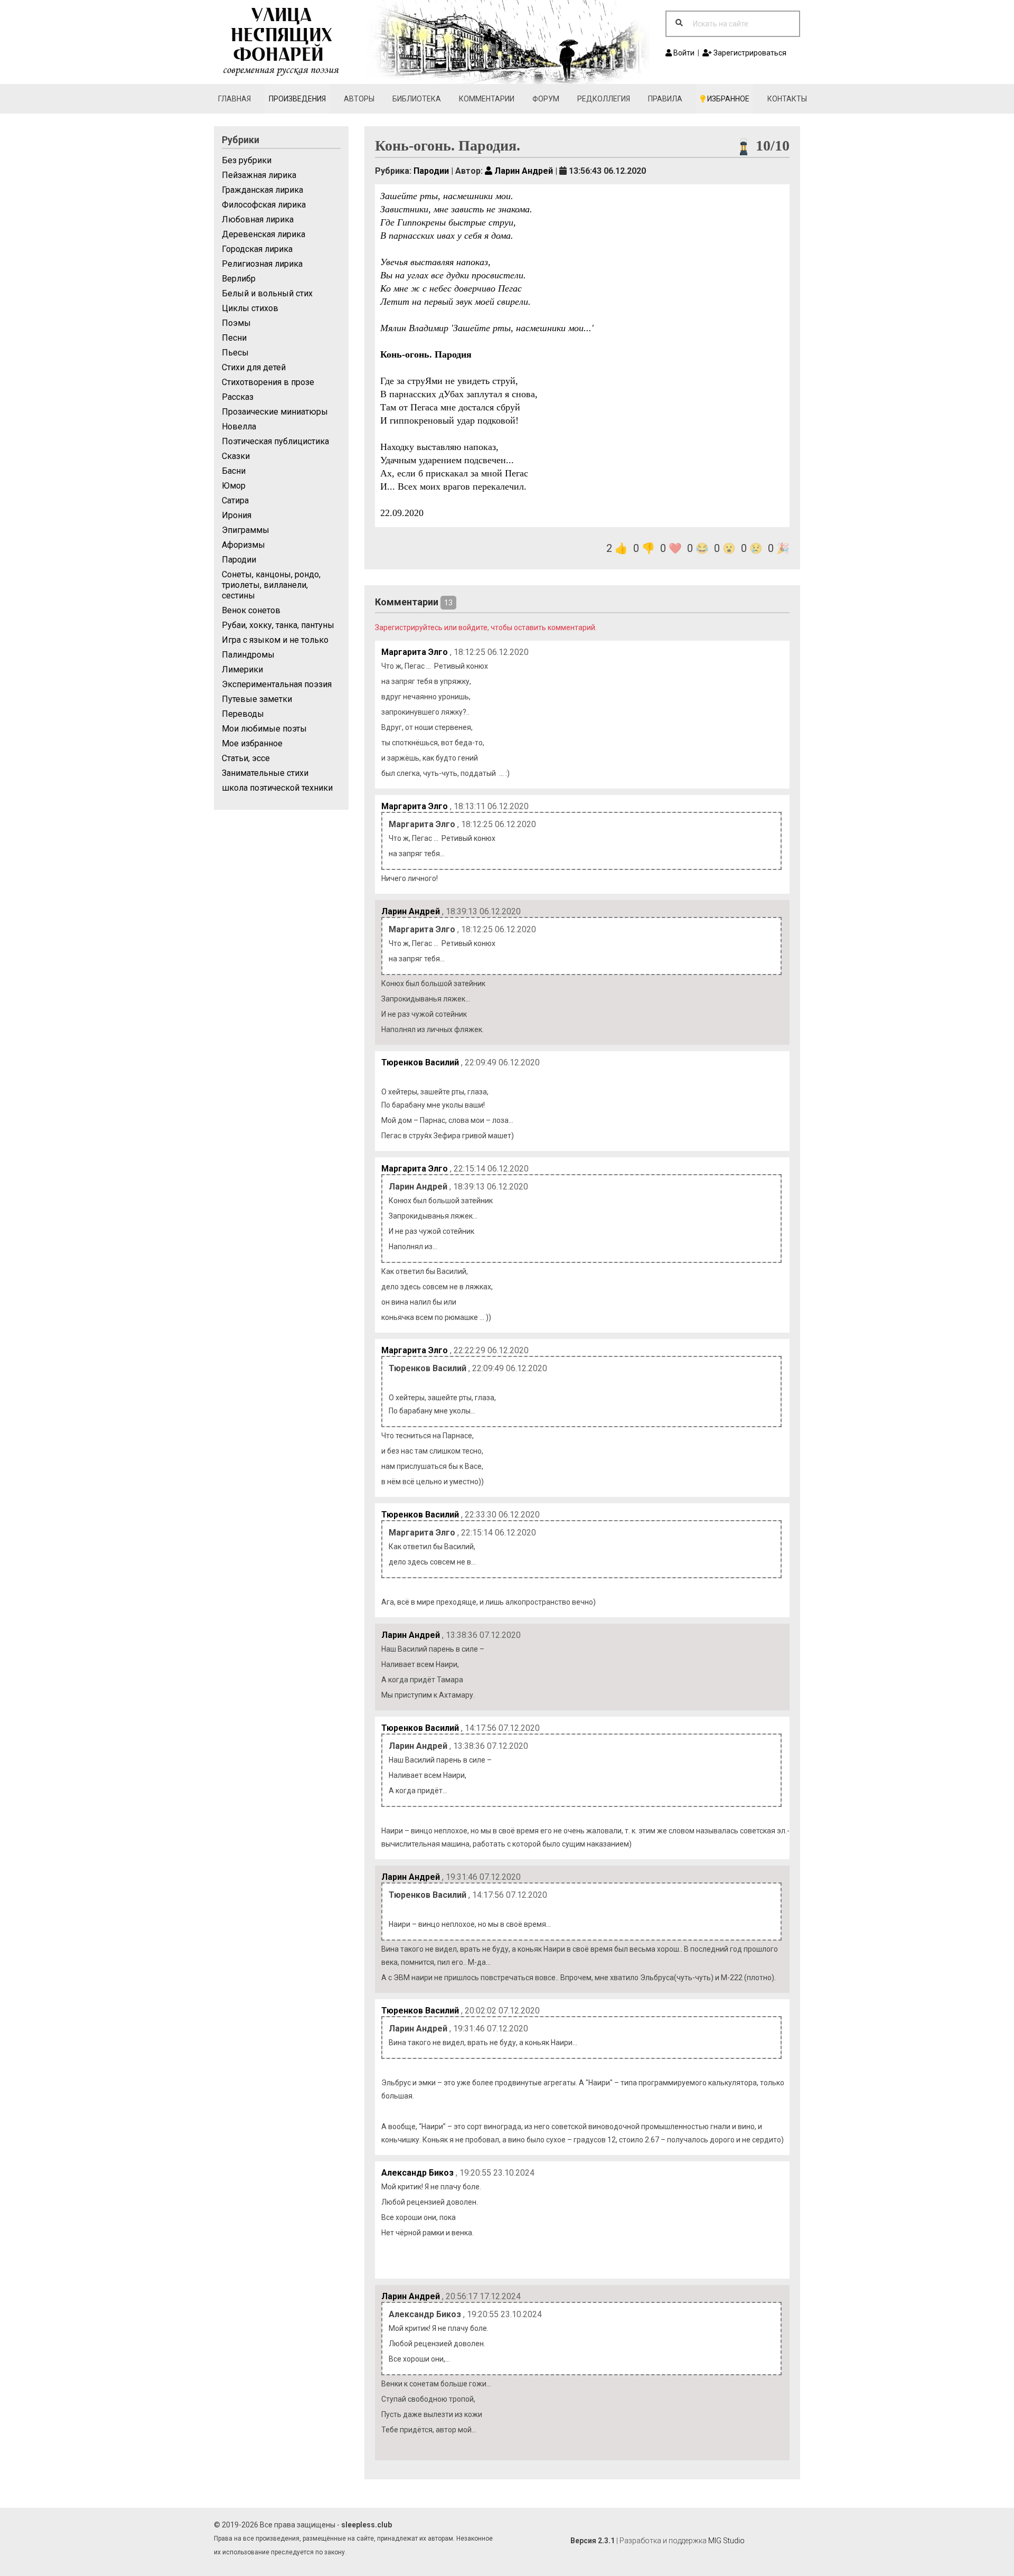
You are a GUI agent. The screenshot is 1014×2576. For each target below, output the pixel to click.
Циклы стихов (250, 308)
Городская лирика (257, 249)
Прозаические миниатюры (275, 412)
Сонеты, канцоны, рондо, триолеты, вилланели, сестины (271, 585)
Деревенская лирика (264, 234)
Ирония (237, 515)
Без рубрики (247, 160)
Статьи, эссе (246, 758)
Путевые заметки (257, 699)
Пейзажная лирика (259, 175)
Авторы (359, 99)
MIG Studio (726, 2541)
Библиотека (417, 99)
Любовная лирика (258, 219)
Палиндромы (248, 655)
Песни (234, 338)
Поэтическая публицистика (275, 441)
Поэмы (236, 323)
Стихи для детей (254, 367)
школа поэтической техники (277, 788)
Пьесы (235, 353)
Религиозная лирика (262, 264)
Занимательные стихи (265, 773)
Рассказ (238, 397)
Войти (683, 53)
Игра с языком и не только (275, 640)
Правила (665, 99)
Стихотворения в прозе (268, 382)
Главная (234, 99)
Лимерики (242, 669)
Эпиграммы (246, 530)
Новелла (239, 427)
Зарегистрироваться (749, 53)
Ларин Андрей (523, 171)
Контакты (787, 99)
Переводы (243, 714)
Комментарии (487, 99)
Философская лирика (264, 205)
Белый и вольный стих (267, 293)
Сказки (236, 456)
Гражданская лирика (262, 190)
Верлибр (239, 279)
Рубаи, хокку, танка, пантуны (278, 625)
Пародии (239, 560)
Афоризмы (243, 545)
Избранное (727, 99)
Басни (234, 471)
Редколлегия (604, 99)
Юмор (234, 486)
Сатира (235, 500)
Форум (546, 99)
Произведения (297, 99)
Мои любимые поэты (264, 729)
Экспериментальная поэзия (277, 684)
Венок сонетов (251, 610)
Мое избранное (252, 743)
